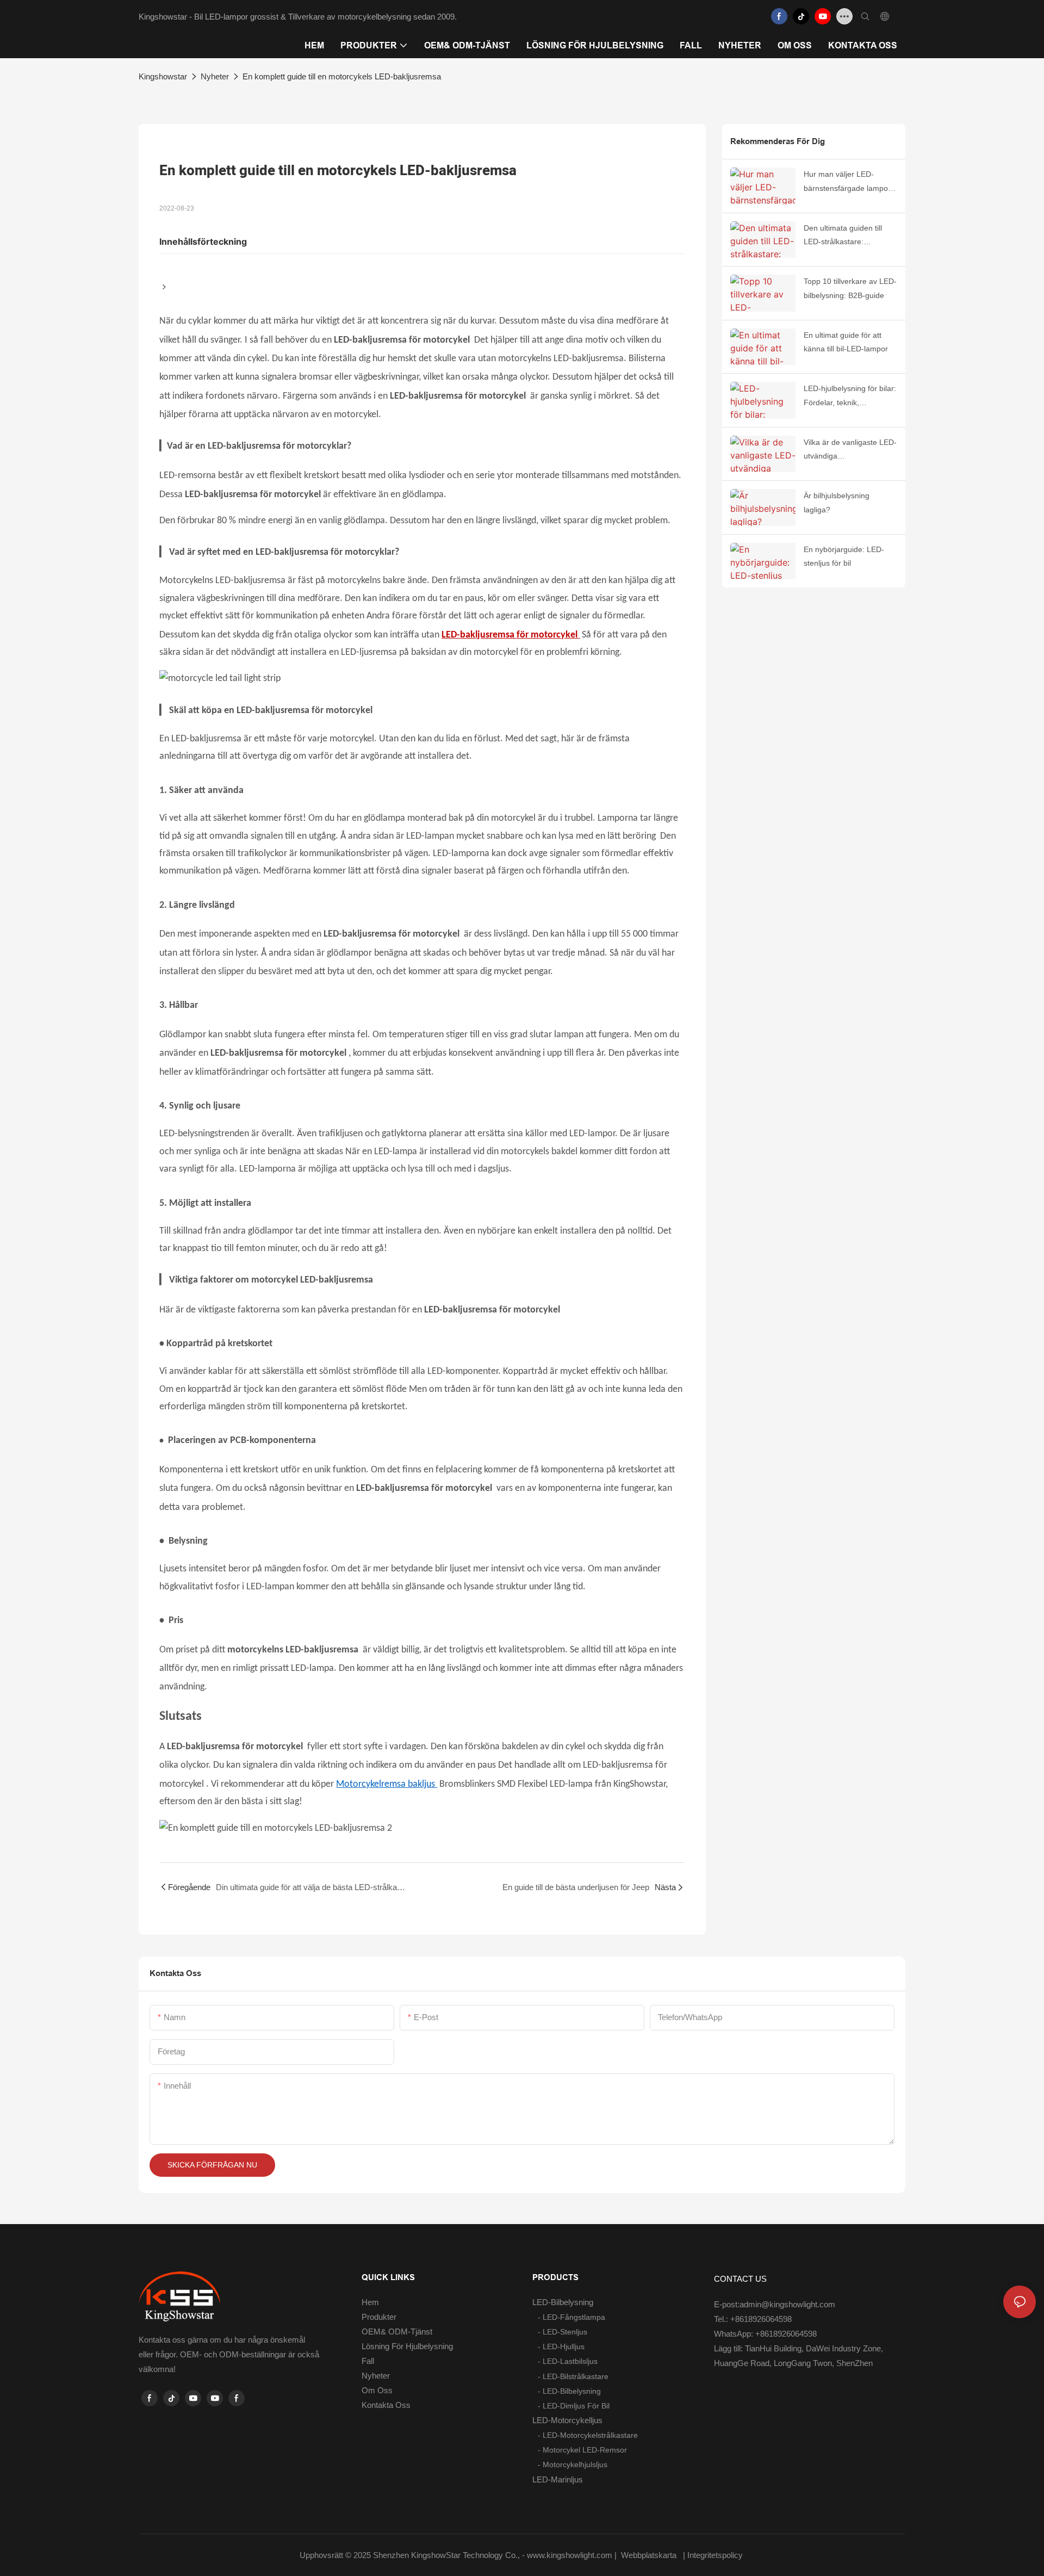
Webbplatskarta (649, 2555)
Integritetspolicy (716, 2555)
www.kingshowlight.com (571, 2555)
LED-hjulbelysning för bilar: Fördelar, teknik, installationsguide (850, 397)
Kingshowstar (163, 76)
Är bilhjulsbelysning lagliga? (837, 502)
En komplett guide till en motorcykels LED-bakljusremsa (342, 76)
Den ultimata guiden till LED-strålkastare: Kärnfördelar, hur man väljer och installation (843, 236)
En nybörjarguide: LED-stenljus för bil (844, 556)
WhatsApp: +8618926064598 (765, 2334)
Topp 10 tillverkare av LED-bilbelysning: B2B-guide (850, 288)
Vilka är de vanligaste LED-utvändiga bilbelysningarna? (850, 450)
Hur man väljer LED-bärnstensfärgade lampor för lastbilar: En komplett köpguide (847, 182)
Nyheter (215, 76)
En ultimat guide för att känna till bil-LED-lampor (846, 342)
